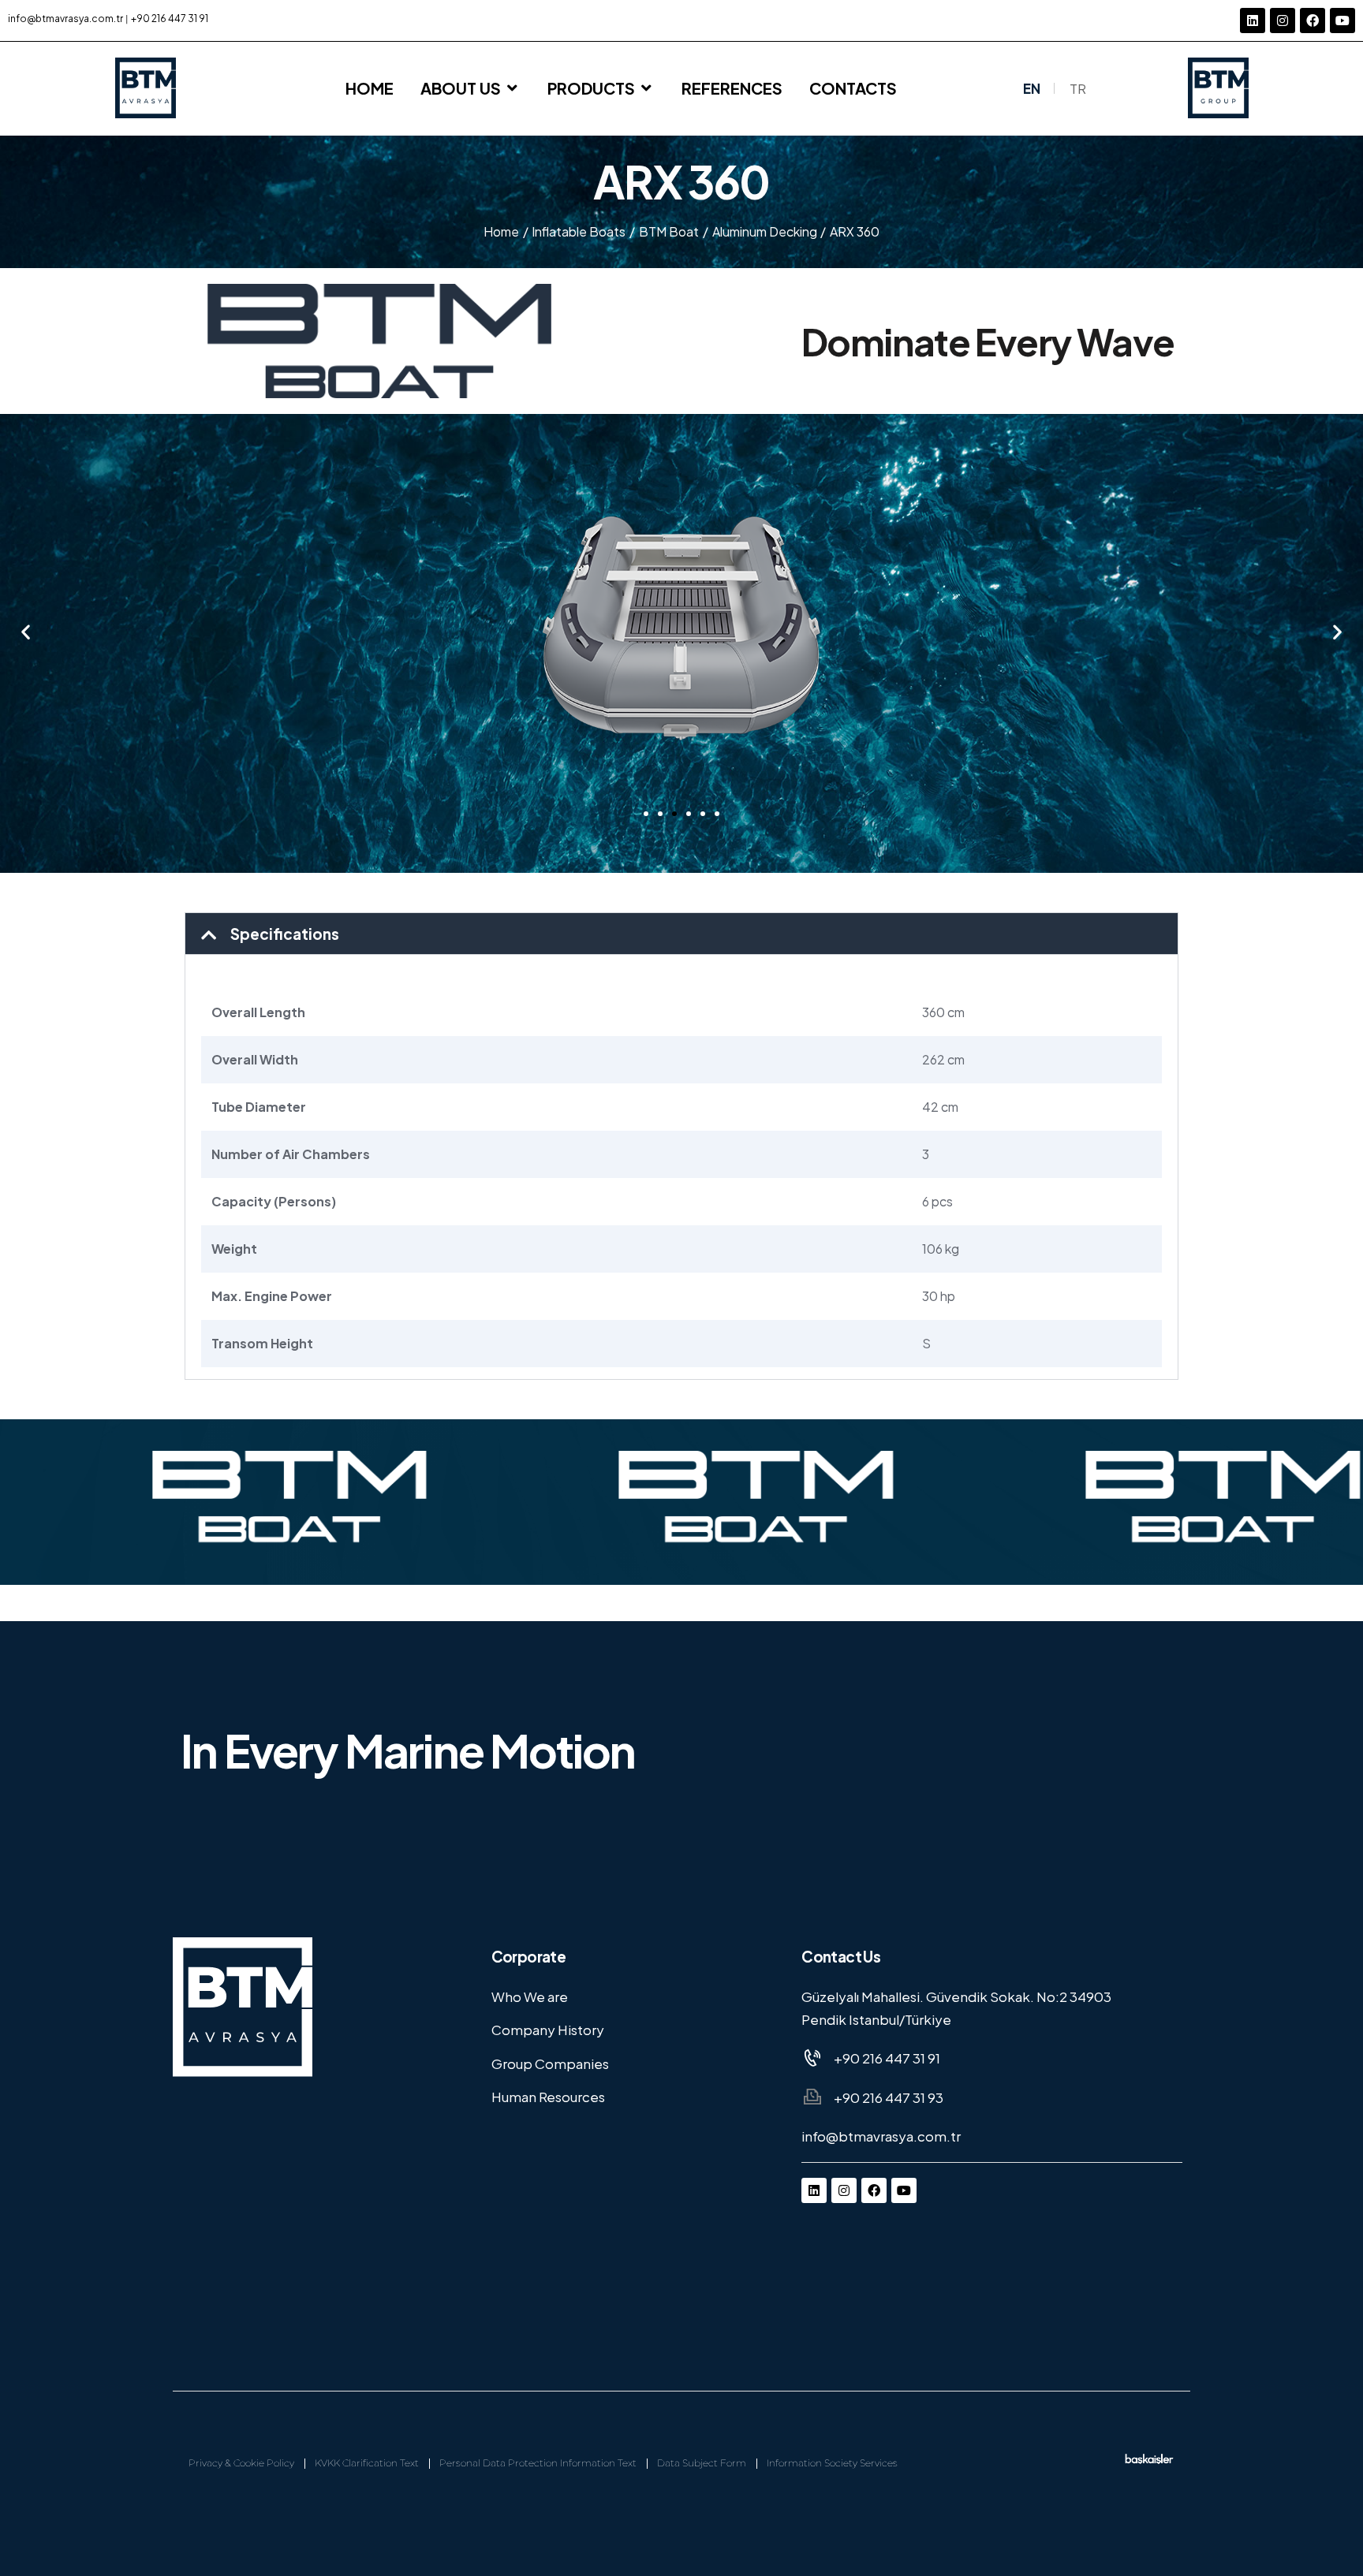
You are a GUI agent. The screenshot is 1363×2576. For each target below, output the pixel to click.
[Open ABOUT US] (513, 88)
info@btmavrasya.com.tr (65, 19)
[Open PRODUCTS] (647, 88)
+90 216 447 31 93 (889, 2097)
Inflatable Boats (579, 231)
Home (501, 231)
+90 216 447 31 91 (170, 19)
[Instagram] (1283, 21)
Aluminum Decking (765, 231)
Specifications (285, 934)
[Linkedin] (1253, 21)
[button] (26, 631)
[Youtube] (1342, 21)
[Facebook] (1313, 21)
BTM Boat (669, 231)
